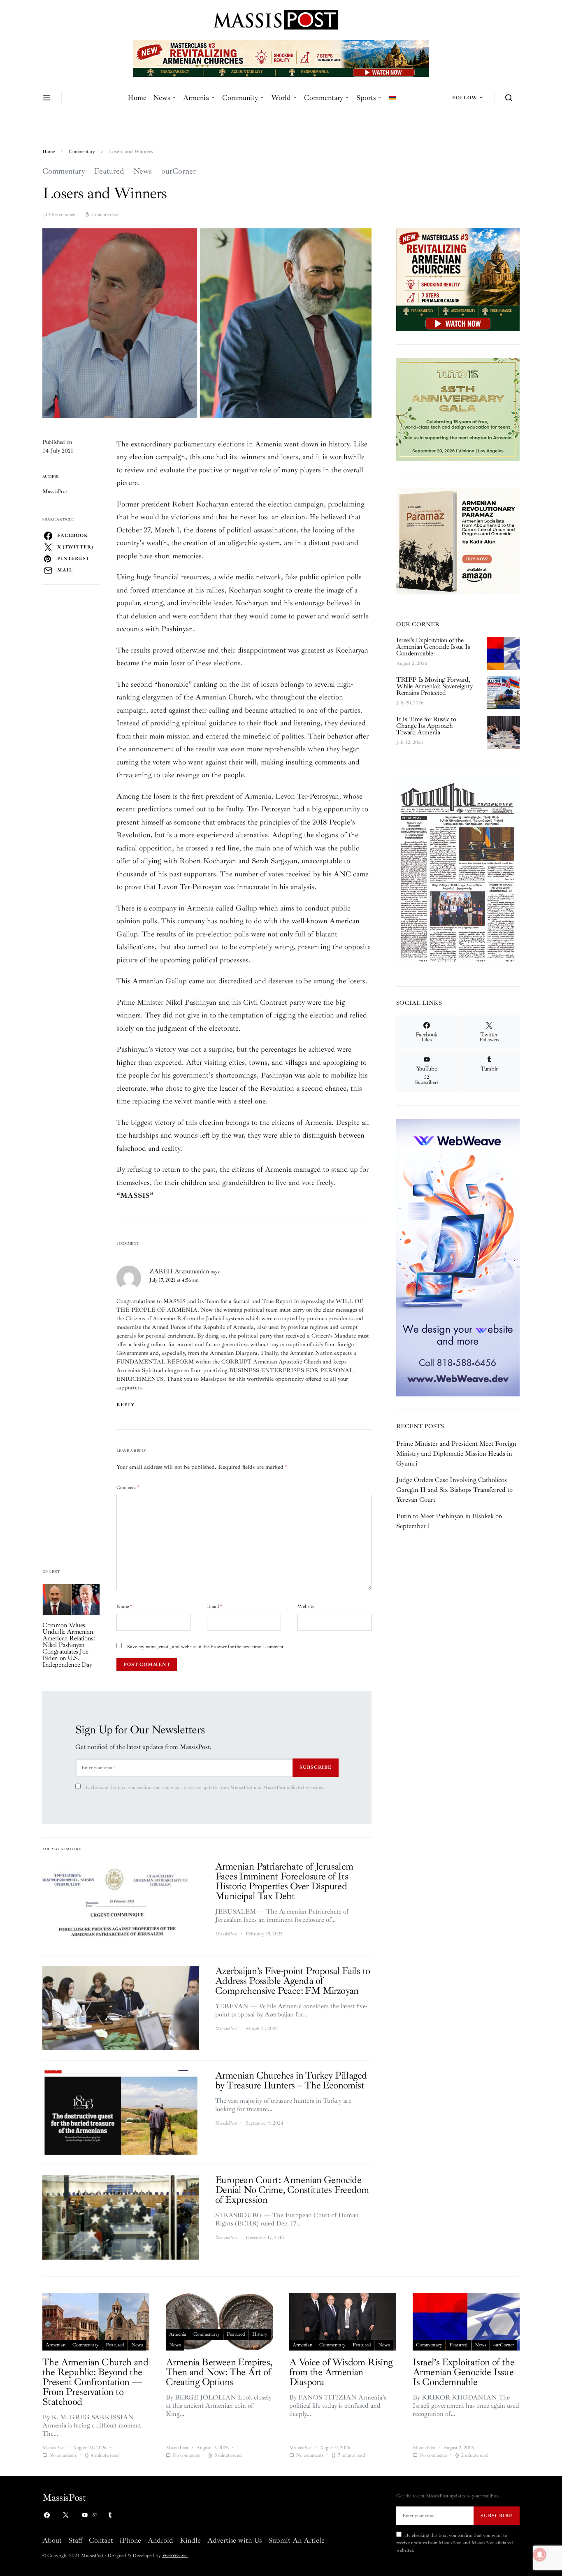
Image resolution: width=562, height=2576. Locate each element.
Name (124, 1606)
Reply (126, 1405)
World (281, 98)
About (52, 2540)
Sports (366, 98)
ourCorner (179, 171)
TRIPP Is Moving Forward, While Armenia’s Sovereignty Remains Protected (434, 686)
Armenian (56, 2345)
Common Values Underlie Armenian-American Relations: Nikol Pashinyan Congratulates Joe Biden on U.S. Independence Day (69, 1645)
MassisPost (55, 491)
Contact (101, 2540)
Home (137, 98)
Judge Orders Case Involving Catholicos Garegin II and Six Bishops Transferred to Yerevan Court (454, 1490)
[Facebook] (47, 2515)
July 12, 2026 (410, 742)
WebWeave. (175, 2556)
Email (215, 1606)
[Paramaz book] (458, 540)
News (161, 98)
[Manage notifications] (540, 2555)
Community (240, 98)
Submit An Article (296, 2540)
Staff (75, 2540)
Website (306, 1606)
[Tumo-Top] (281, 58)
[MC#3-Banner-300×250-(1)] (458, 279)
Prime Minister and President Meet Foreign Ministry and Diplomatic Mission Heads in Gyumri (456, 1454)
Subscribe (316, 1767)
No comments (63, 2455)
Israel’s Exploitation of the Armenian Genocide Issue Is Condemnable (433, 647)
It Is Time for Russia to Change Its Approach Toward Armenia (426, 726)
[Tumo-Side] (458, 409)
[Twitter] (66, 2515)
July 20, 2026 (410, 703)
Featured (109, 171)
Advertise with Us (235, 2540)
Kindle (190, 2540)
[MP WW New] (458, 1257)
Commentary (324, 98)
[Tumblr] (110, 2515)
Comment (128, 1488)
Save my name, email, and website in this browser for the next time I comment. (206, 1647)
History (260, 2334)
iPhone (130, 2540)
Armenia (196, 98)
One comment (63, 215)
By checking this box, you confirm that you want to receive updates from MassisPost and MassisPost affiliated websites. (204, 1787)
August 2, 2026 (412, 663)
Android (160, 2540)
